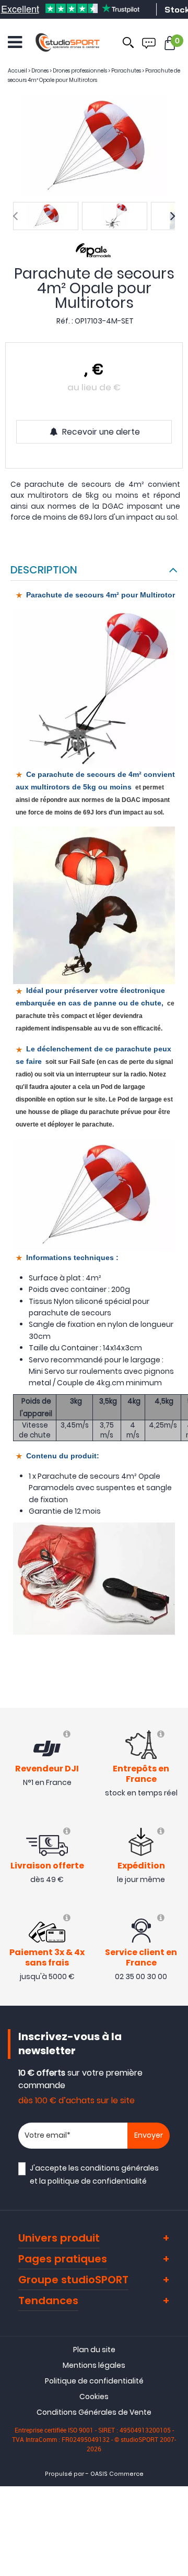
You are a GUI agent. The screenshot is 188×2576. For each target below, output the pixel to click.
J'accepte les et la (94, 2174)
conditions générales (120, 2168)
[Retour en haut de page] (175, 1793)
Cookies (94, 2397)
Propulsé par (64, 2474)
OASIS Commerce (117, 2474)
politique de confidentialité (97, 2181)
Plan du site (94, 2350)
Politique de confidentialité (94, 2381)
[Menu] (15, 42)
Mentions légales (94, 2365)
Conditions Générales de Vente (94, 2412)
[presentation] (15, 216)
